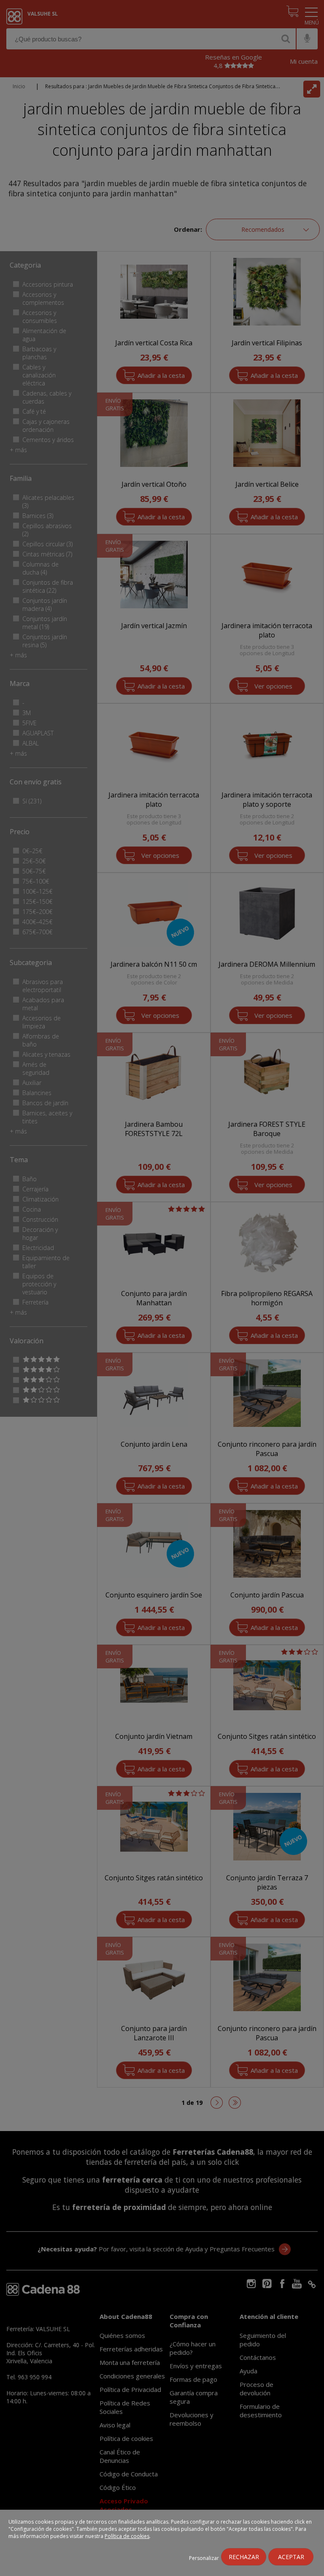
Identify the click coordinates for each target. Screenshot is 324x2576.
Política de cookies (127, 2536)
